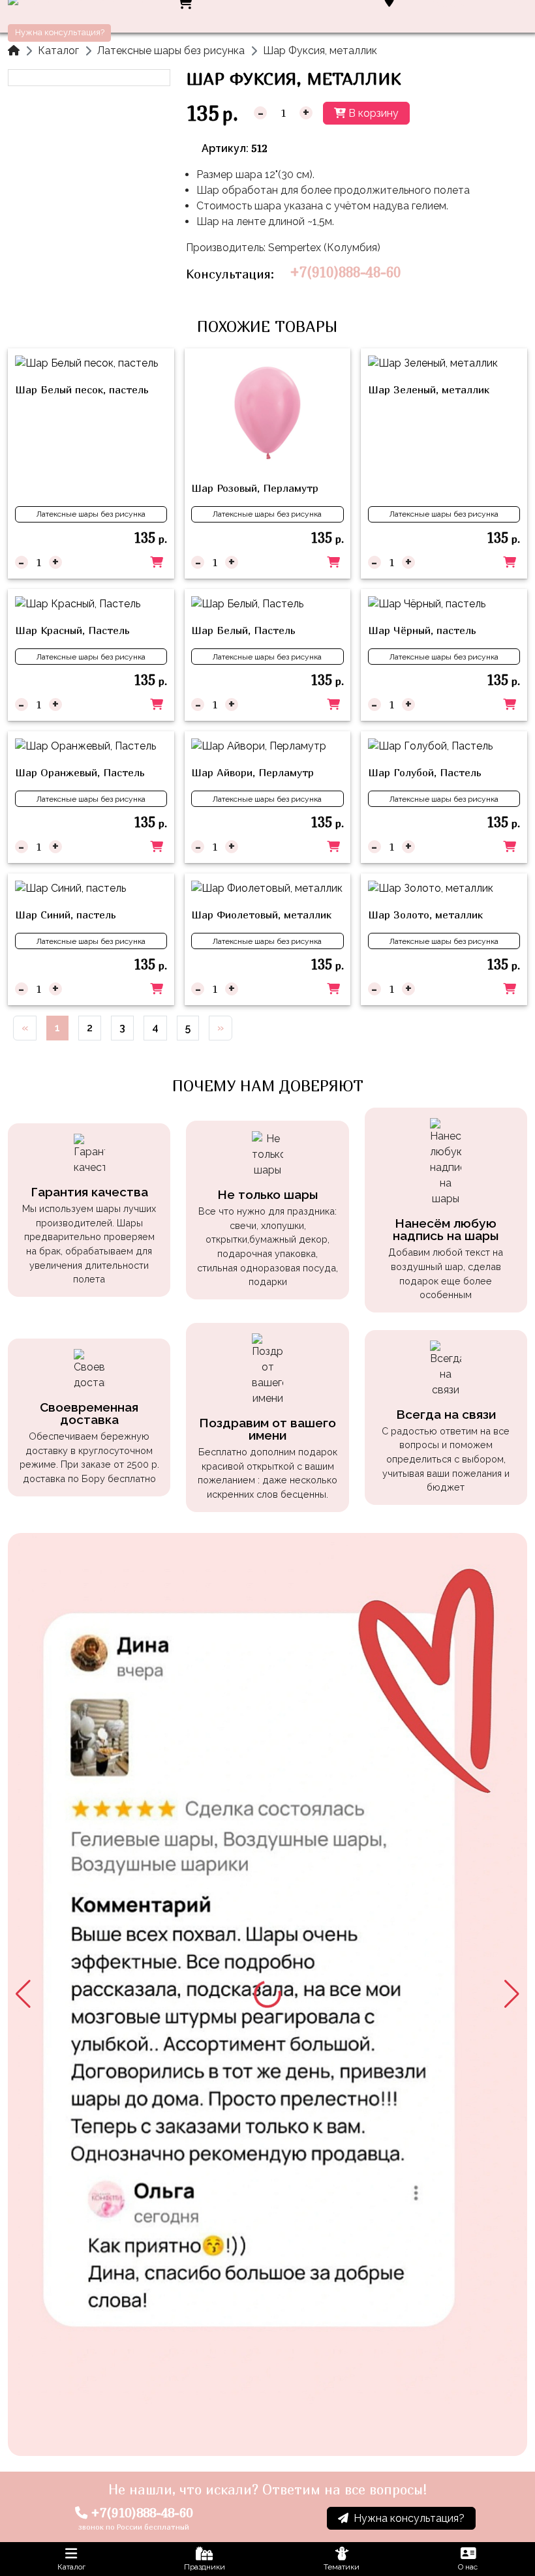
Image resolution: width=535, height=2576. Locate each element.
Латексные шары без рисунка (171, 51)
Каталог (58, 51)
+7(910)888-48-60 (345, 272)
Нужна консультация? (60, 32)
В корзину (372, 113)
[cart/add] (157, 562)
